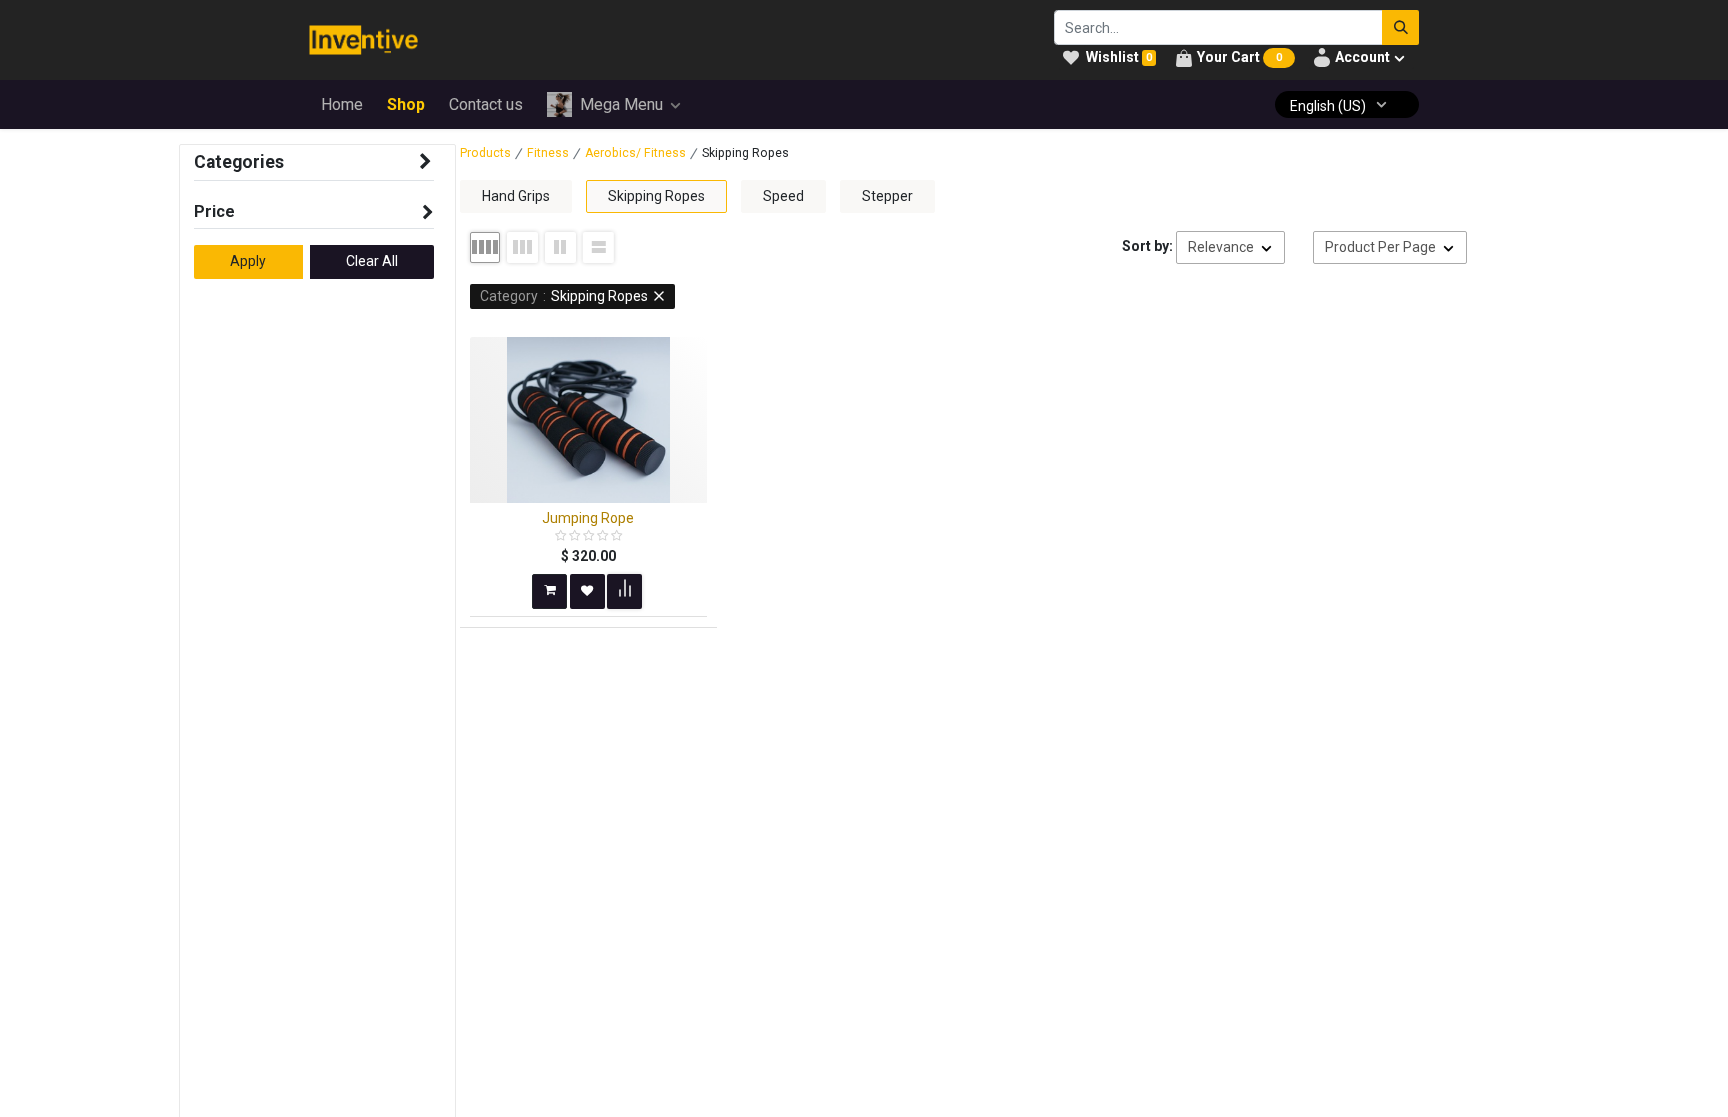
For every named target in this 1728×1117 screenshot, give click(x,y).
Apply (248, 261)
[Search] (1400, 27)
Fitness (548, 153)
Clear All (372, 261)
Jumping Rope (588, 518)
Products (485, 153)
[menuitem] (342, 105)
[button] (1230, 248)
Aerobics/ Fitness (635, 153)
